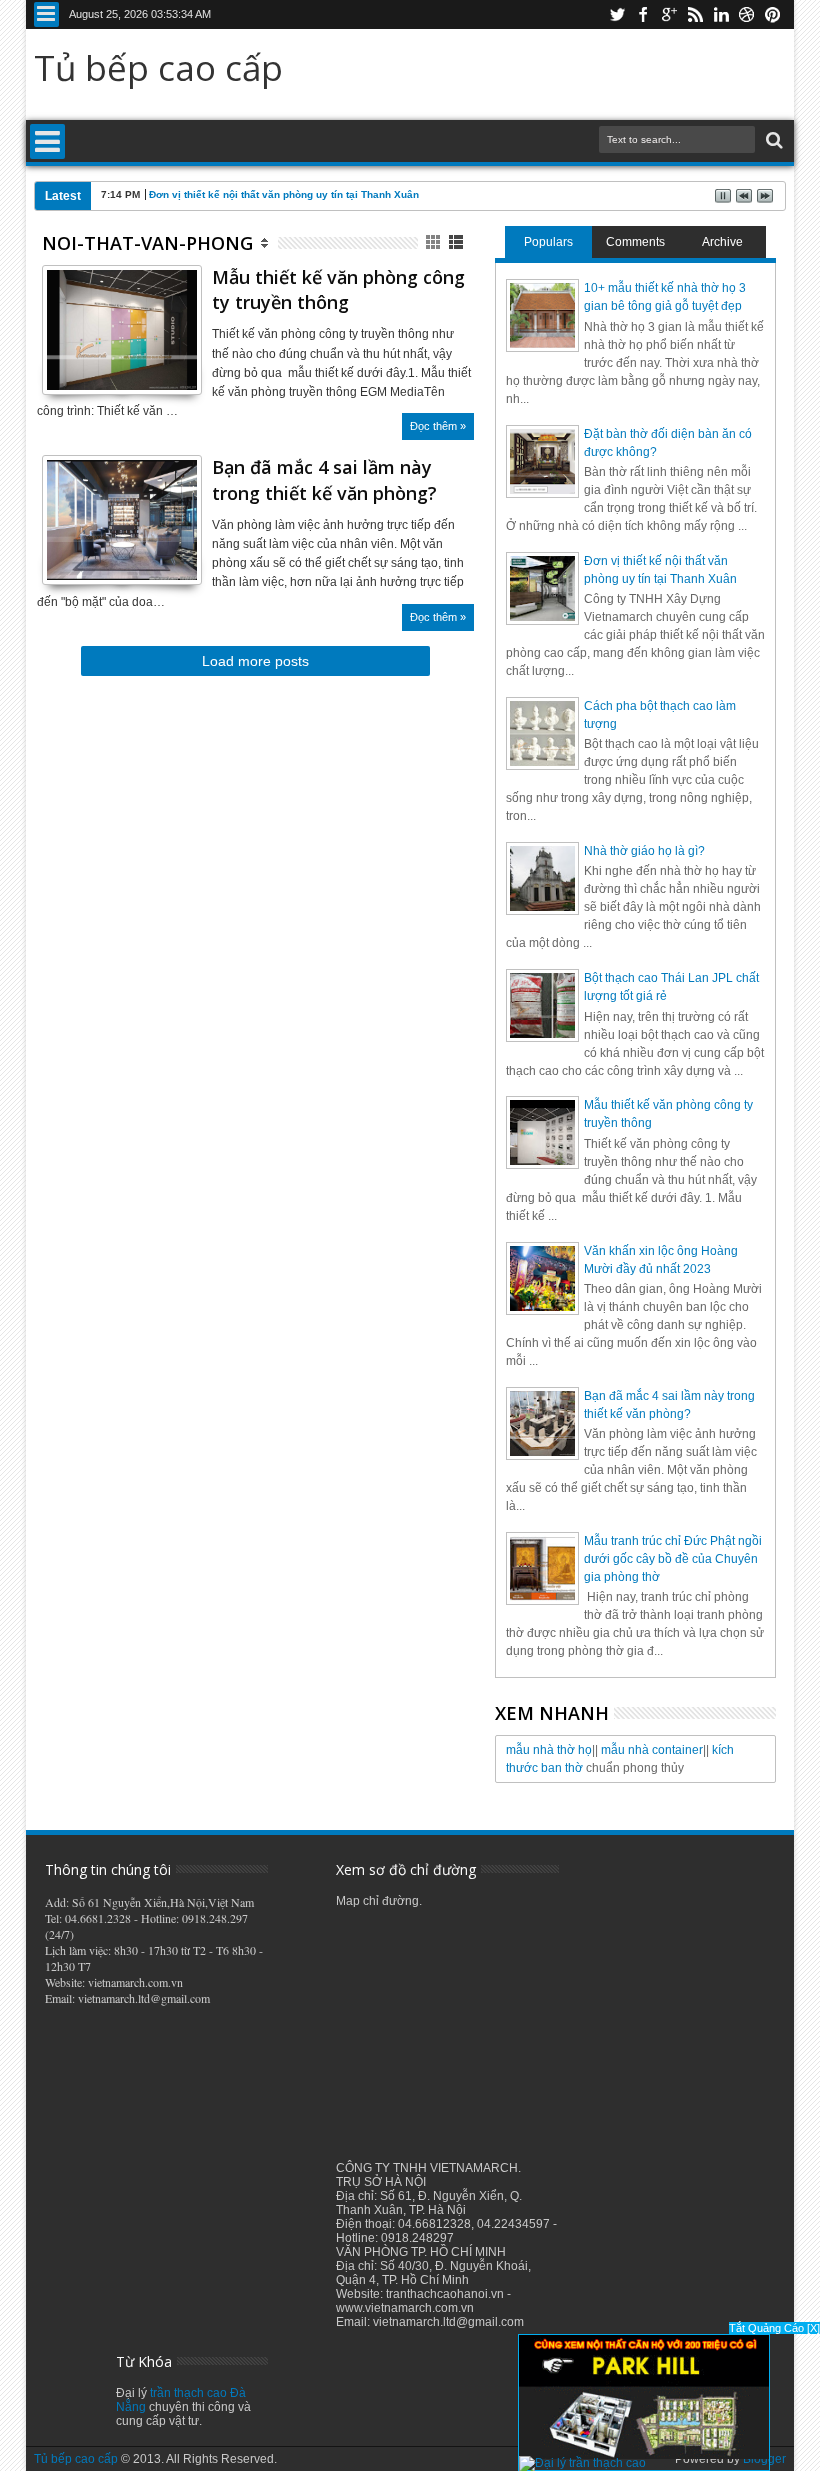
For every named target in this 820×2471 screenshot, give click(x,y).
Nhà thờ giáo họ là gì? (644, 851)
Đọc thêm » (438, 426)
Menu (46, 14)
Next (55, 376)
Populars (548, 242)
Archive (722, 242)
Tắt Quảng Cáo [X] (774, 2328)
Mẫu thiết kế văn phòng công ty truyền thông (338, 289)
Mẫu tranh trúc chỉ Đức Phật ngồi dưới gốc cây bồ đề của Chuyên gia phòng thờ (673, 1559)
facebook (643, 14)
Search (772, 140)
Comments (635, 242)
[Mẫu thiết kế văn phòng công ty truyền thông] (122, 386)
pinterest (773, 14)
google (669, 14)
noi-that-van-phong (147, 243)
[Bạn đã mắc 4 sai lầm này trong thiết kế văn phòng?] (122, 576)
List (457, 242)
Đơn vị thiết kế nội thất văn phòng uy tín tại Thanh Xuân (284, 194)
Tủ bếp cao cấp (158, 67)
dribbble (747, 14)
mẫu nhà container (652, 1750)
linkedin (721, 14)
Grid (434, 242)
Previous (188, 376)
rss (695, 14)
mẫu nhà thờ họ (549, 1750)
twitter (617, 14)
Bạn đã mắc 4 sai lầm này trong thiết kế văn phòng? (324, 479)
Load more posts (255, 661)
